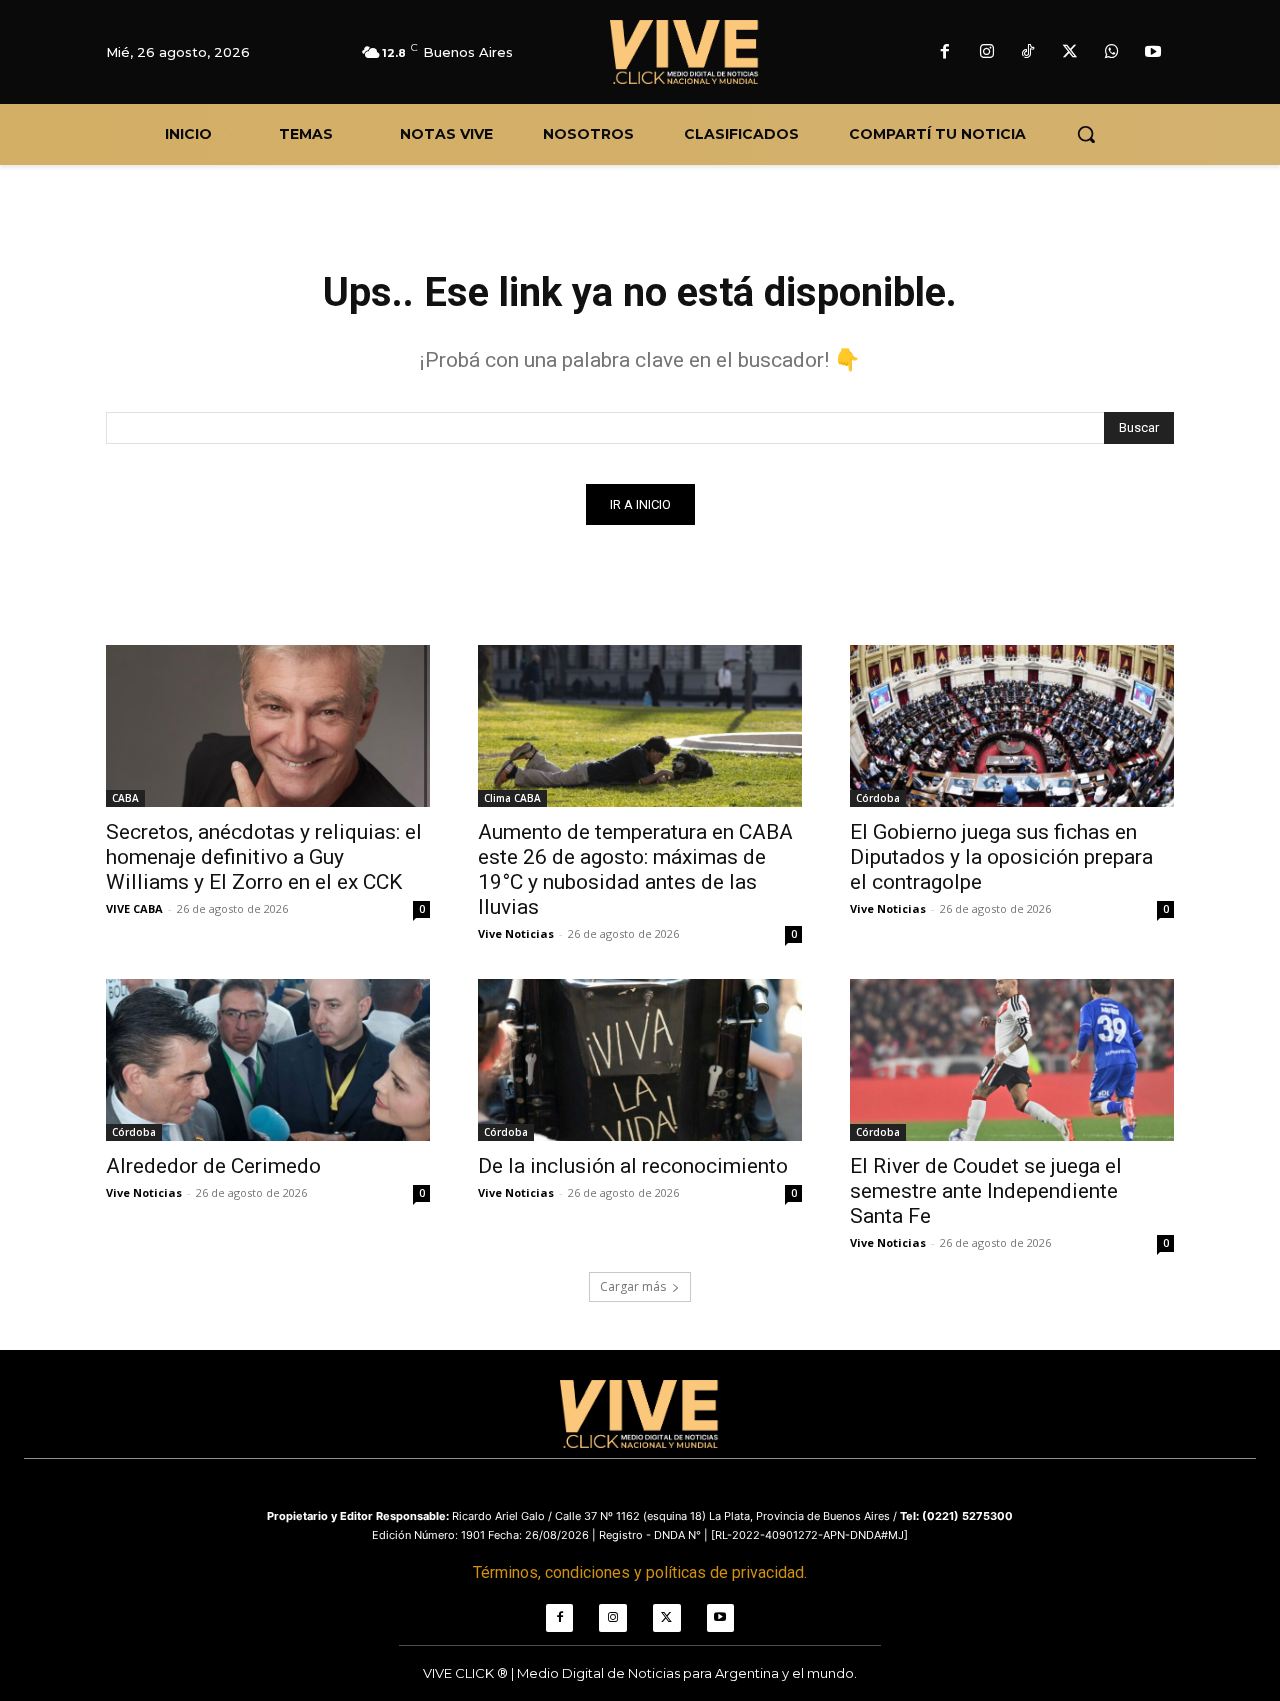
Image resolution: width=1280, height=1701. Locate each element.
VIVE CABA (134, 908)
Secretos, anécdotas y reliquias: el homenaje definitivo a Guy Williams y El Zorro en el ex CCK (264, 857)
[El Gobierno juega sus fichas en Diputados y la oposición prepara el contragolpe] (1012, 726)
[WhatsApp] (1112, 53)
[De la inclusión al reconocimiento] (640, 1060)
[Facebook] (945, 53)
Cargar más (633, 1286)
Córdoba (878, 798)
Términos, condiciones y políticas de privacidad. (640, 1572)
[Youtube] (1153, 53)
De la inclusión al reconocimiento (633, 1166)
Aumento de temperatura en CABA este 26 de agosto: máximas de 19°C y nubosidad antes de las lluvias (635, 869)
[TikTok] (1029, 53)
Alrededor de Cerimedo (213, 1166)
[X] (1070, 53)
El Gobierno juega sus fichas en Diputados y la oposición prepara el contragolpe (1001, 857)
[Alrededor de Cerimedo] (268, 1060)
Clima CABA (512, 798)
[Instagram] (987, 53)
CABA (125, 798)
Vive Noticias (516, 933)
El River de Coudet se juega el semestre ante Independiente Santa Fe (986, 1191)
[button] (1086, 134)
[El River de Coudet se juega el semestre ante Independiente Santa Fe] (1012, 1060)
